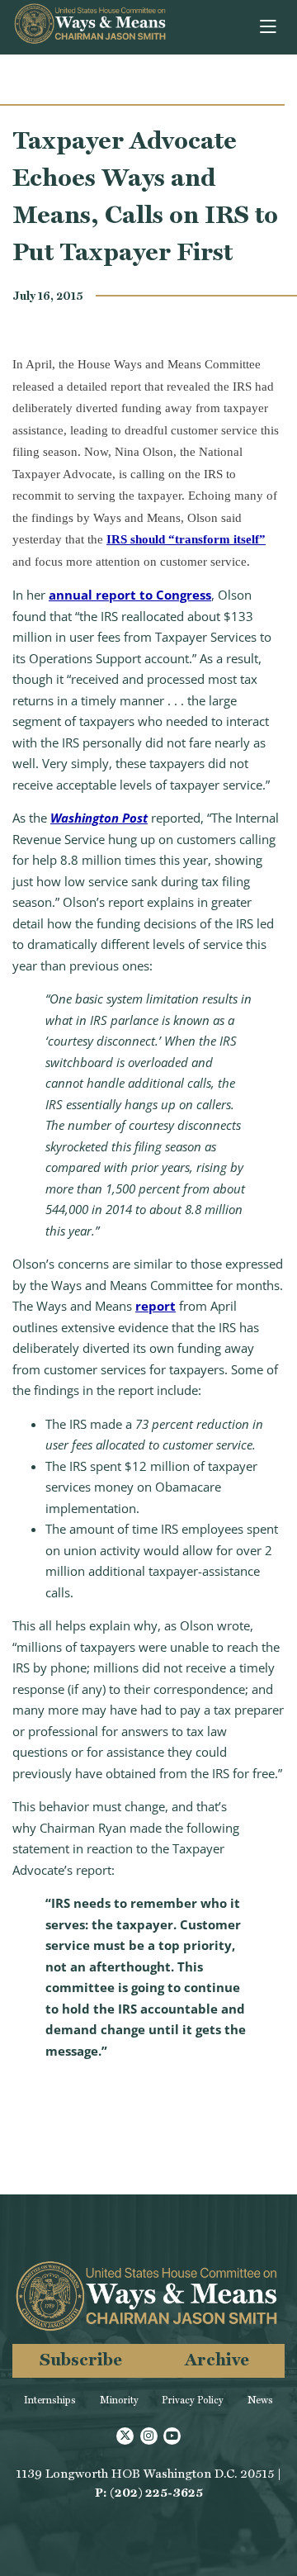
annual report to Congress (130, 595)
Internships (50, 2400)
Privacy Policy (193, 2400)
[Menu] (269, 27)
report (156, 1306)
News (260, 2400)
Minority (119, 2400)
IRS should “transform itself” (186, 539)
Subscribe (81, 2359)
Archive (217, 2359)
